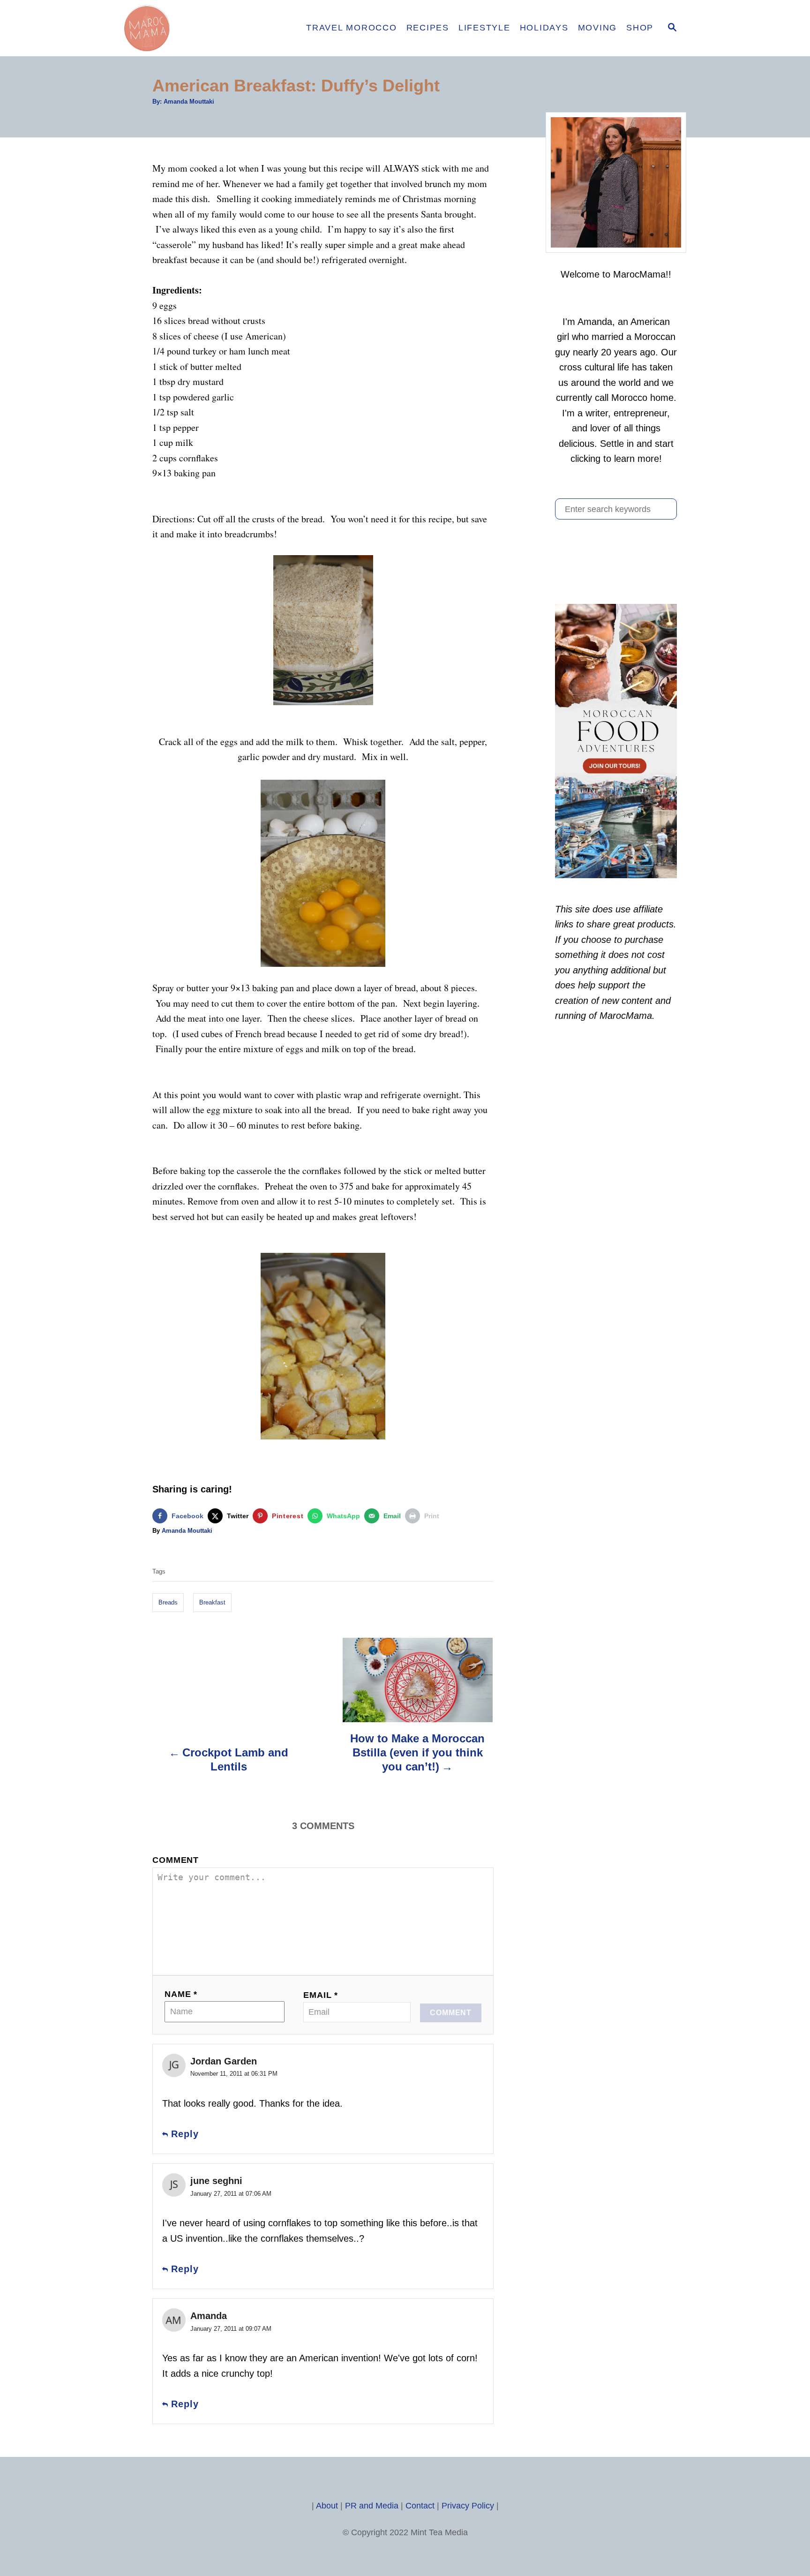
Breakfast (212, 1602)
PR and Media (372, 2506)
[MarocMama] (203, 28)
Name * (181, 1994)
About (327, 2506)
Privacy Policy (468, 2506)
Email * (321, 1995)
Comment (176, 1860)
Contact (420, 2506)
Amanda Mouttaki (189, 102)
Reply (185, 2134)
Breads (168, 1602)
